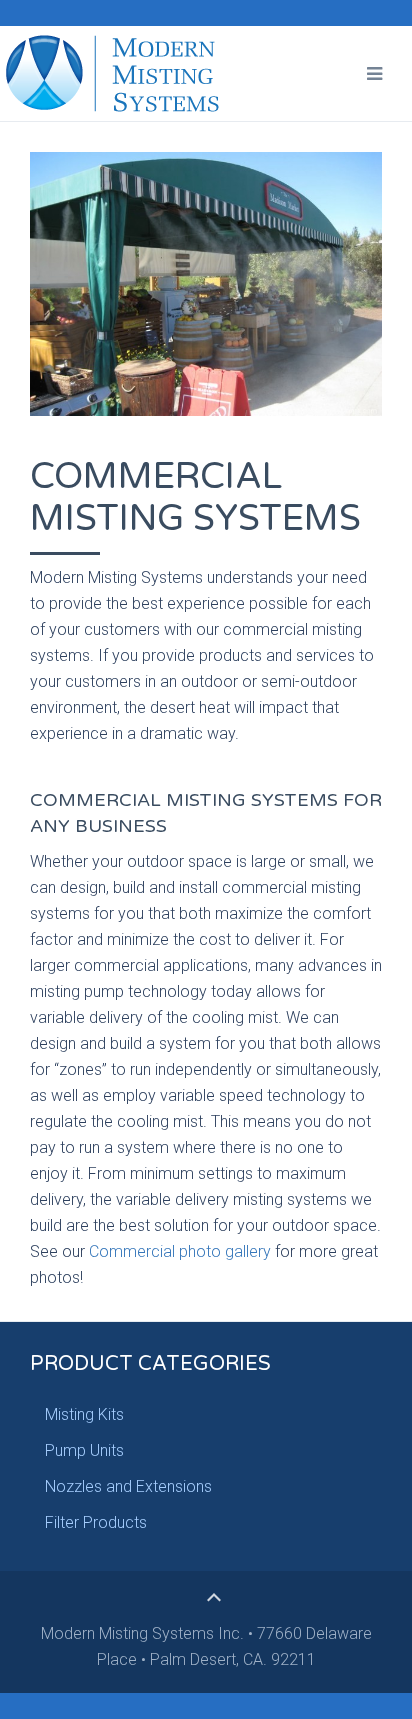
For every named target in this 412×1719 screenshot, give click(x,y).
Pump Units (84, 1450)
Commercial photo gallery (180, 1251)
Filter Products (96, 1522)
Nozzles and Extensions (128, 1486)
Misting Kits (84, 1414)
